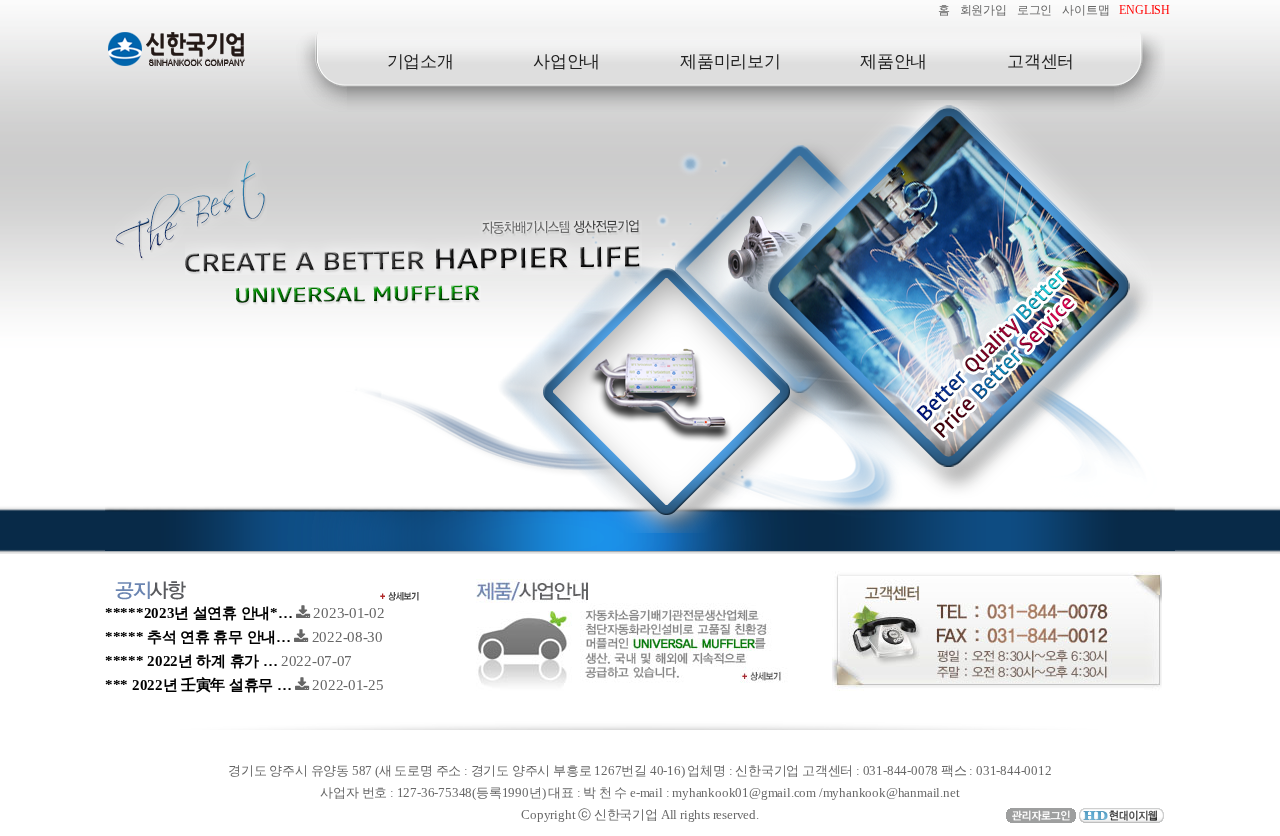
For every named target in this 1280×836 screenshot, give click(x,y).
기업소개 (420, 61)
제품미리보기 (730, 61)
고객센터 (1040, 61)
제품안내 (893, 61)
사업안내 (566, 61)
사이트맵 (1085, 10)
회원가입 (983, 10)
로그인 (1034, 10)
